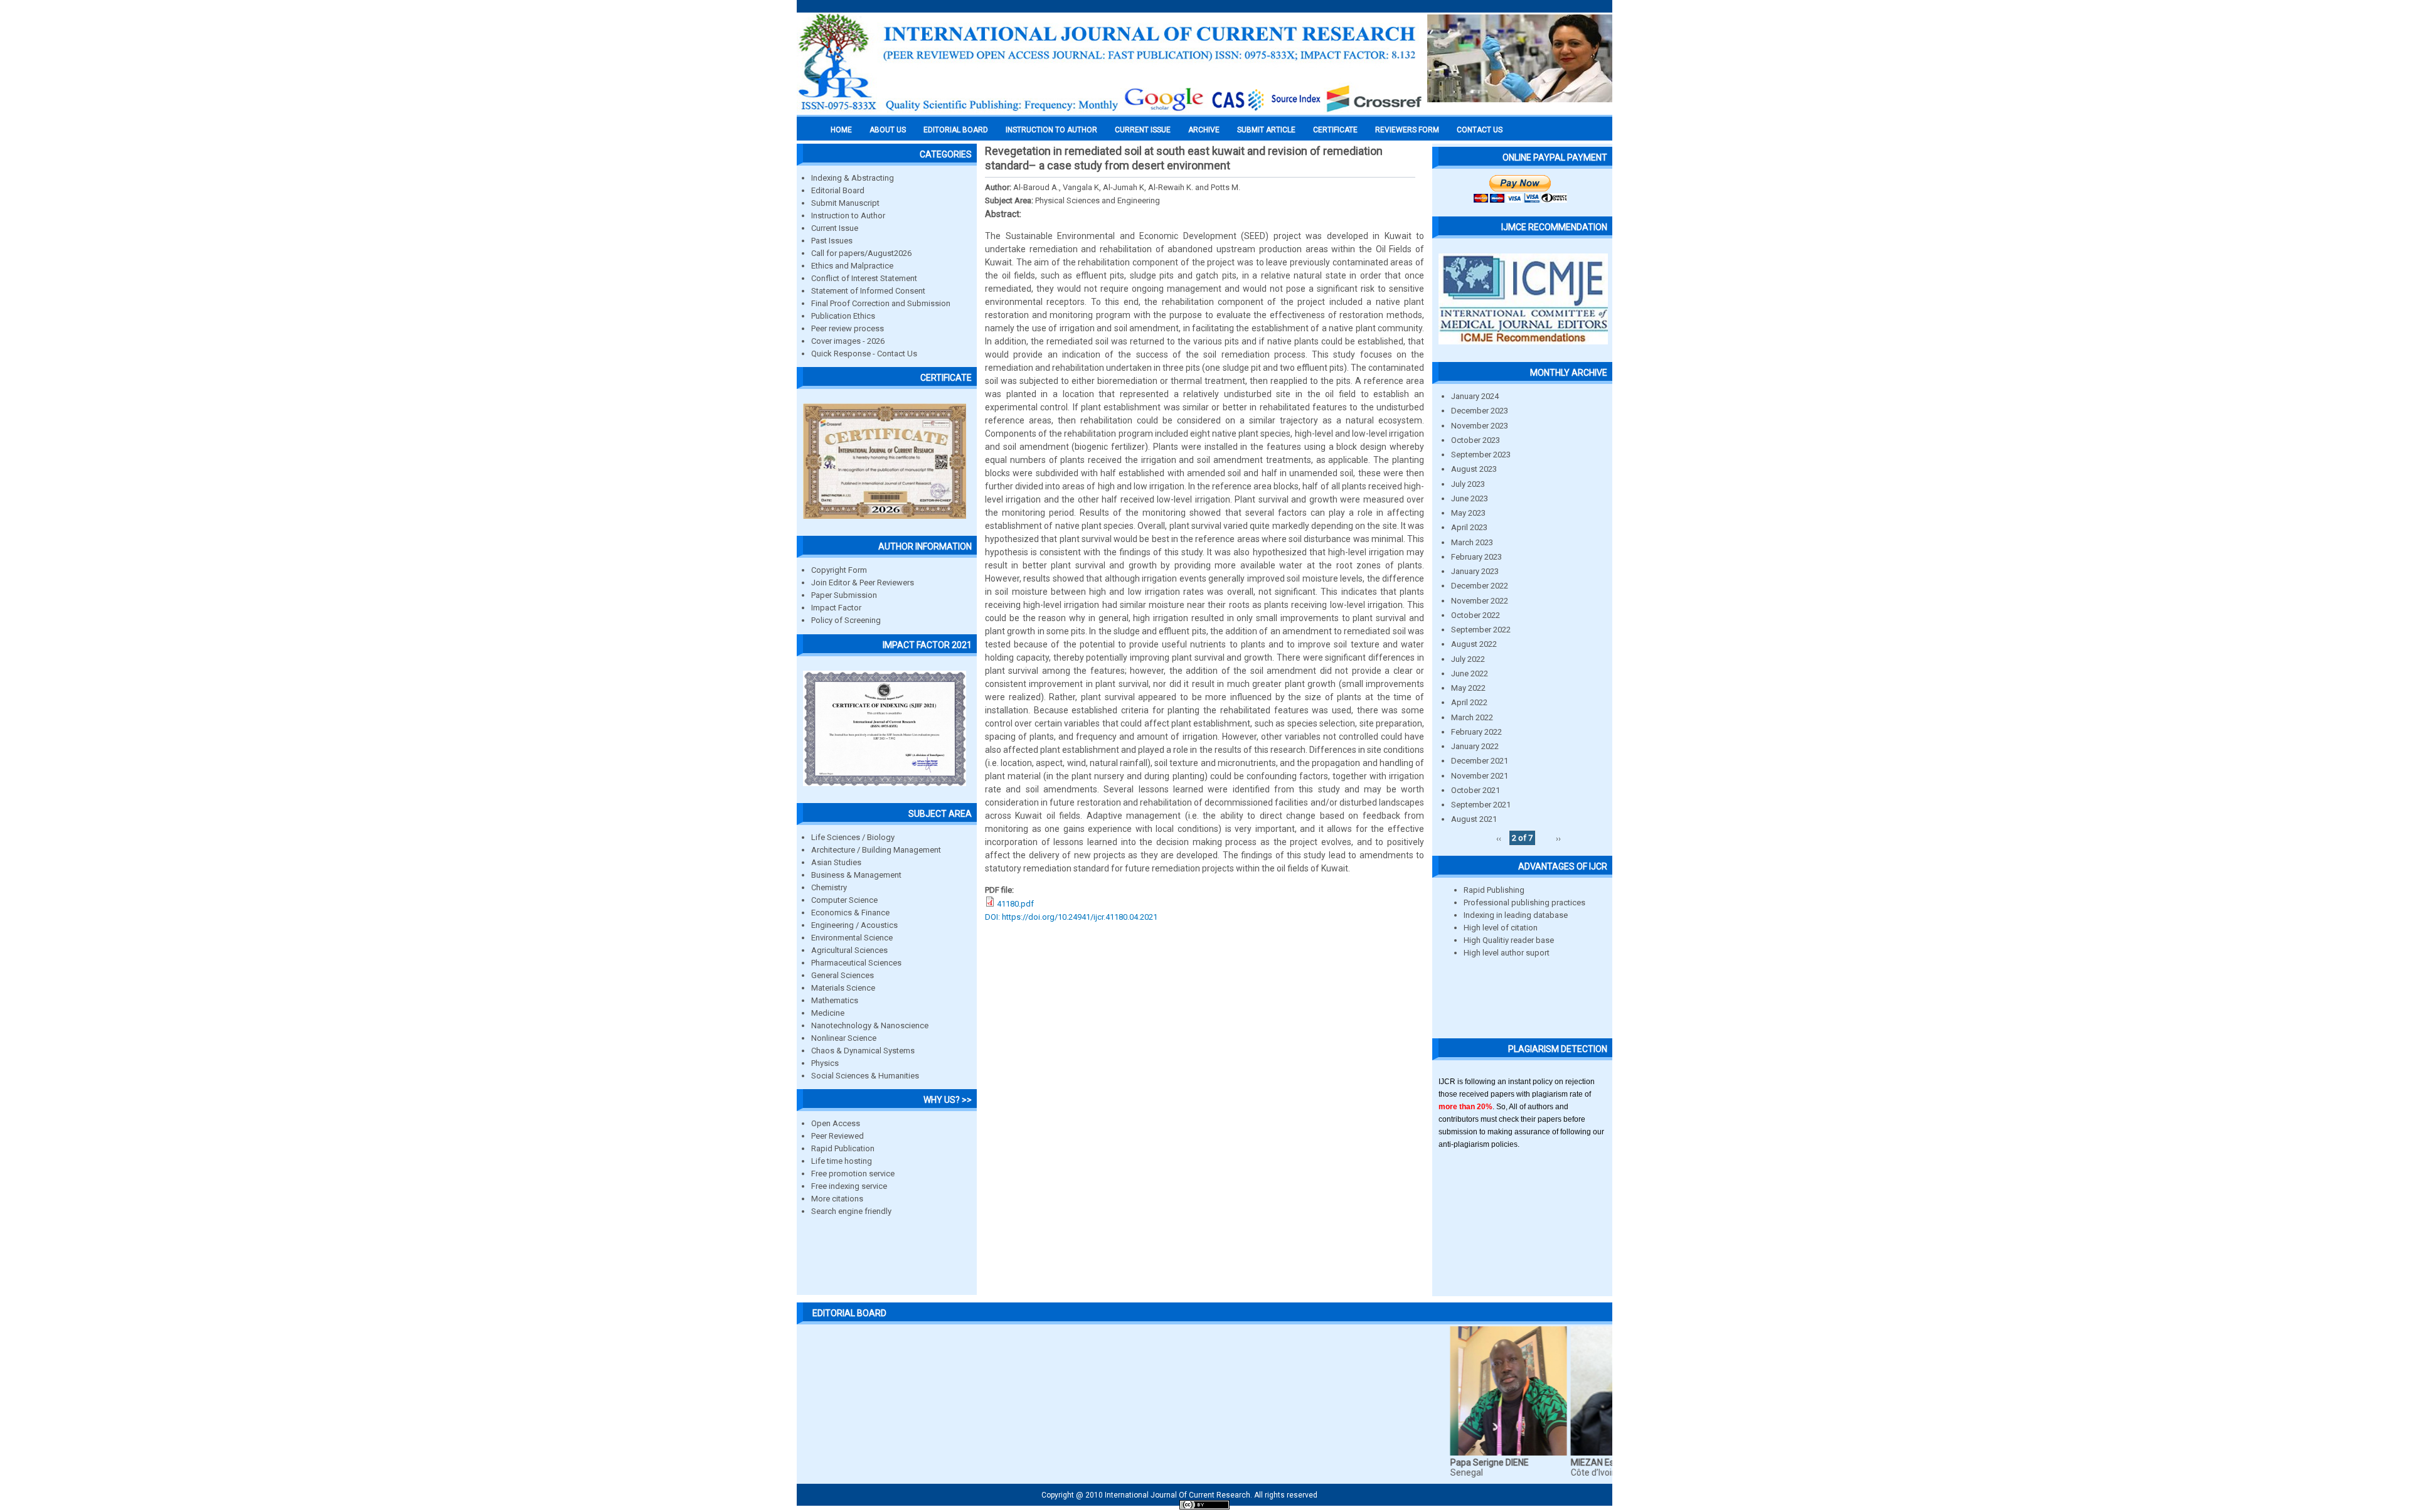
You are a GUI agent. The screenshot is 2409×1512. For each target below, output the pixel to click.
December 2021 (1480, 761)
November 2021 (1480, 776)
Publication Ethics (843, 316)
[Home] (1110, 111)
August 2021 (1474, 819)
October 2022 (1476, 615)
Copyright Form (839, 570)
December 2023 (1480, 411)
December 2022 (1480, 586)
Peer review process (848, 328)
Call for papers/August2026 (861, 253)
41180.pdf (1015, 904)
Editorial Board (838, 190)
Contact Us (1480, 130)
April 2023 (1469, 527)
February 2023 (1476, 557)
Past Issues (832, 241)
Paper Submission (844, 595)
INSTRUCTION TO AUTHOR (1051, 130)
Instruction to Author (848, 216)
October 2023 (1476, 440)
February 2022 (1476, 732)
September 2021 (1481, 805)
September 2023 (1481, 455)
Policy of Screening (846, 620)
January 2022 (1475, 746)
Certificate (1335, 130)
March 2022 (1472, 717)
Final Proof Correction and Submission (881, 303)
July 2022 (1468, 659)
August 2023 (1474, 469)
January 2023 (1475, 571)
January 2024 (1475, 396)
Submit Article (1266, 130)
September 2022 (1481, 630)
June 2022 (1470, 673)
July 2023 (1468, 484)
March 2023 (1472, 542)
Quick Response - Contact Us (864, 354)
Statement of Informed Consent (868, 291)
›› (1558, 838)
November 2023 (1480, 426)
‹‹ (1499, 838)
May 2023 (1468, 513)
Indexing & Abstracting (853, 178)
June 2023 (1470, 498)
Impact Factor (836, 608)
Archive (1204, 130)
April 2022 (1469, 702)
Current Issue (1143, 130)
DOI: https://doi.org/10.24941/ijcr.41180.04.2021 (1071, 917)
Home (841, 130)
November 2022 (1480, 601)
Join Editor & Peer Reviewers (863, 583)
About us (888, 130)
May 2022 (1468, 688)
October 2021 (1476, 790)
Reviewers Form (1407, 130)
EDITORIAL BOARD (956, 130)
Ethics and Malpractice (852, 266)
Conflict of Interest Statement (864, 278)
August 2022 (1474, 644)
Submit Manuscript (845, 203)
